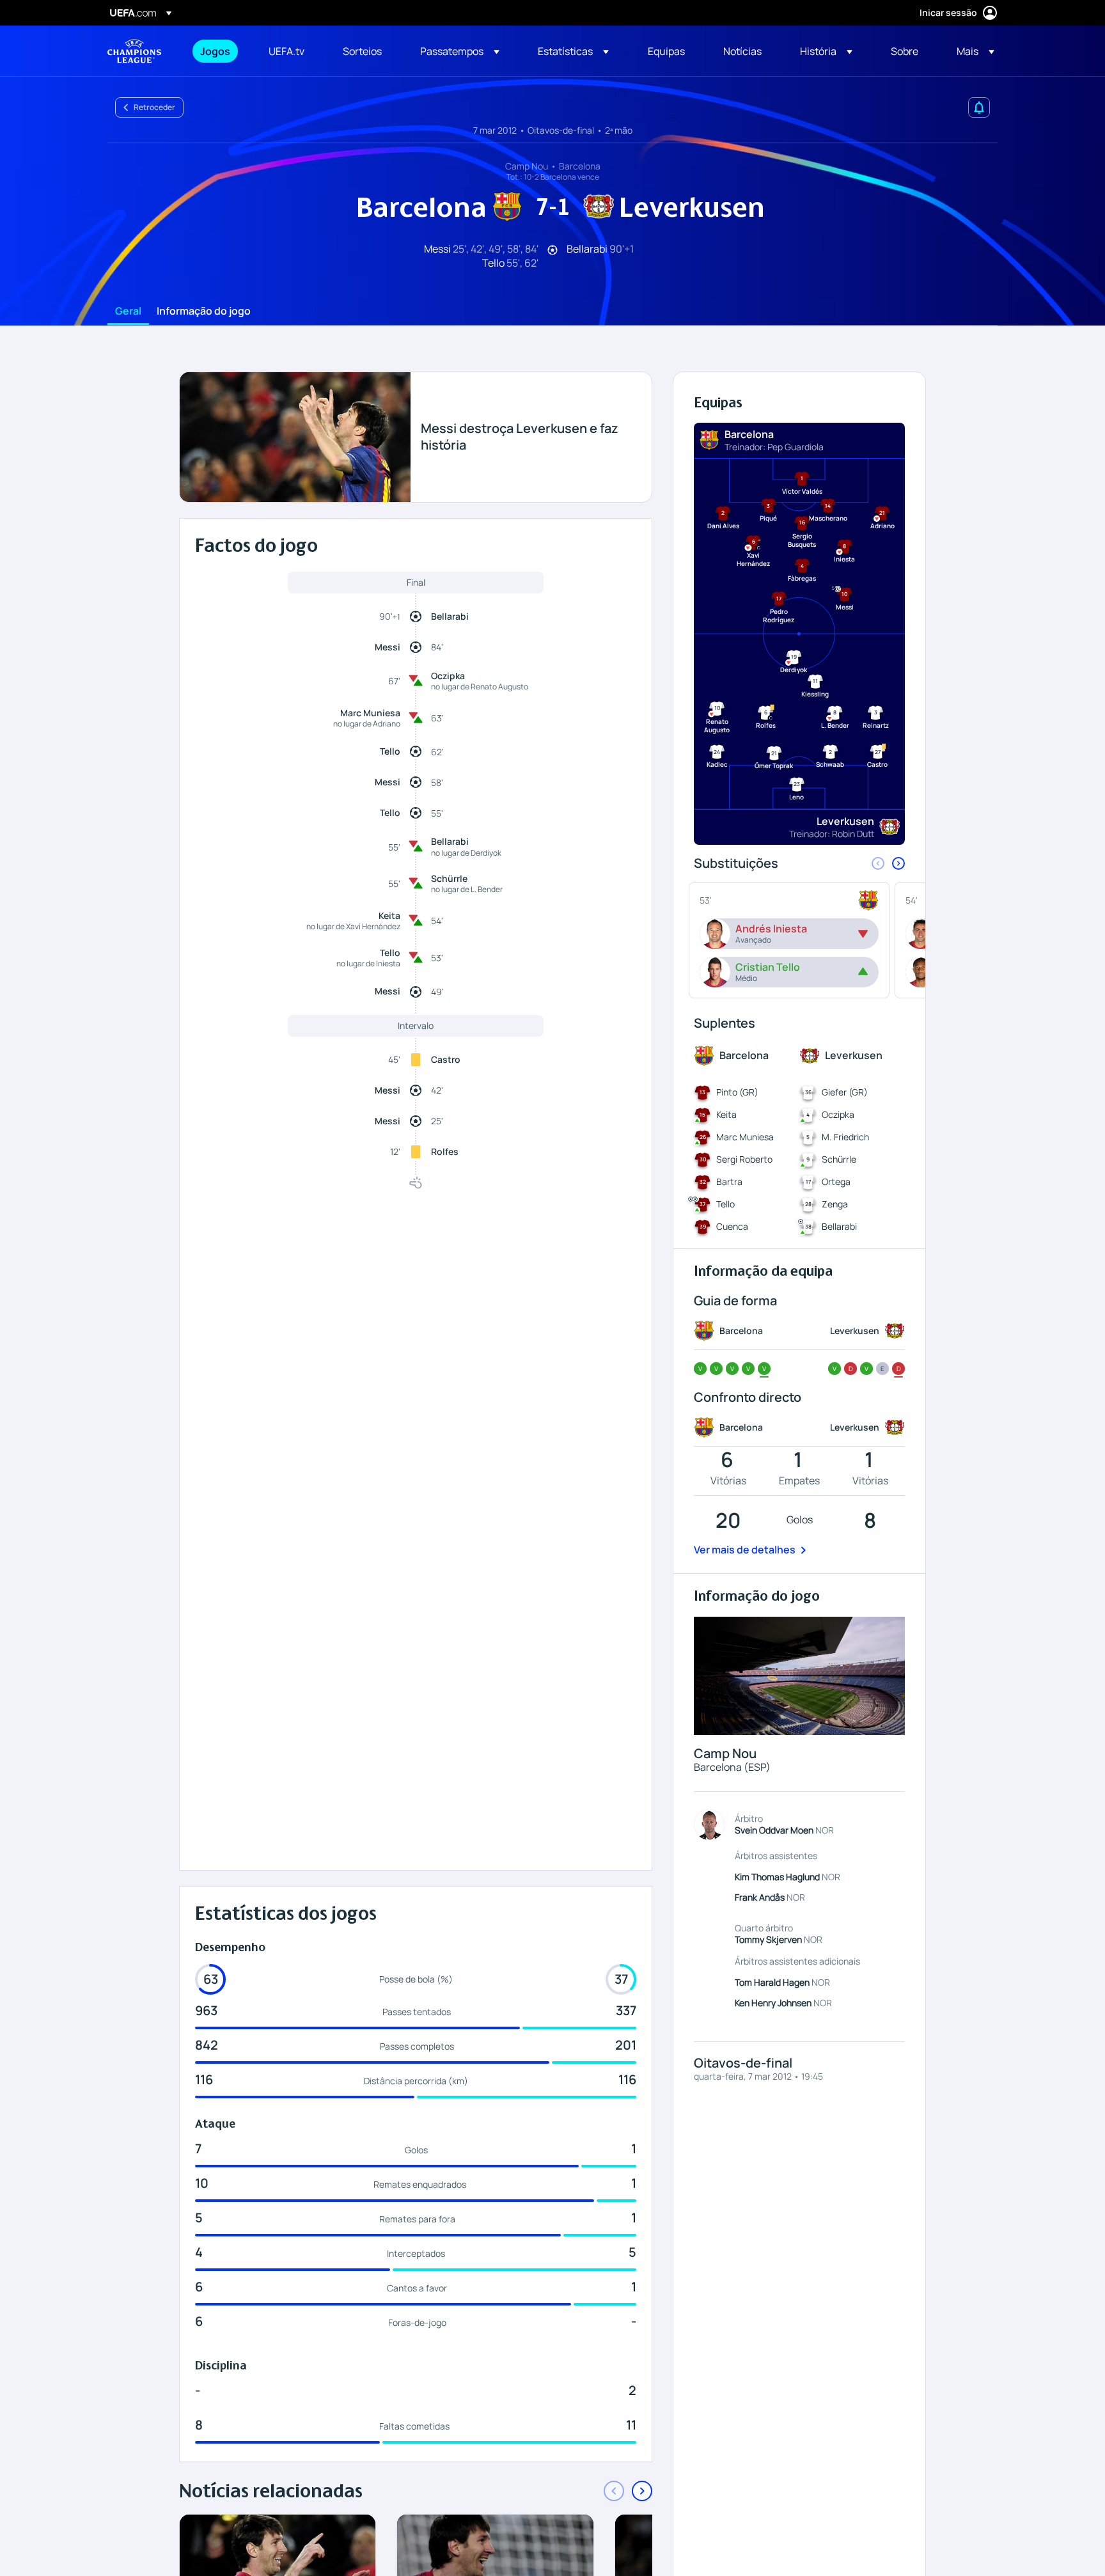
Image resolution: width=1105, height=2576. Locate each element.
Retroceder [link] (154, 107)
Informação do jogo (204, 311)
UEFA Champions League (134, 51)
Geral (128, 311)
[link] (215, 51)
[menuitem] (218, 51)
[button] (460, 51)
